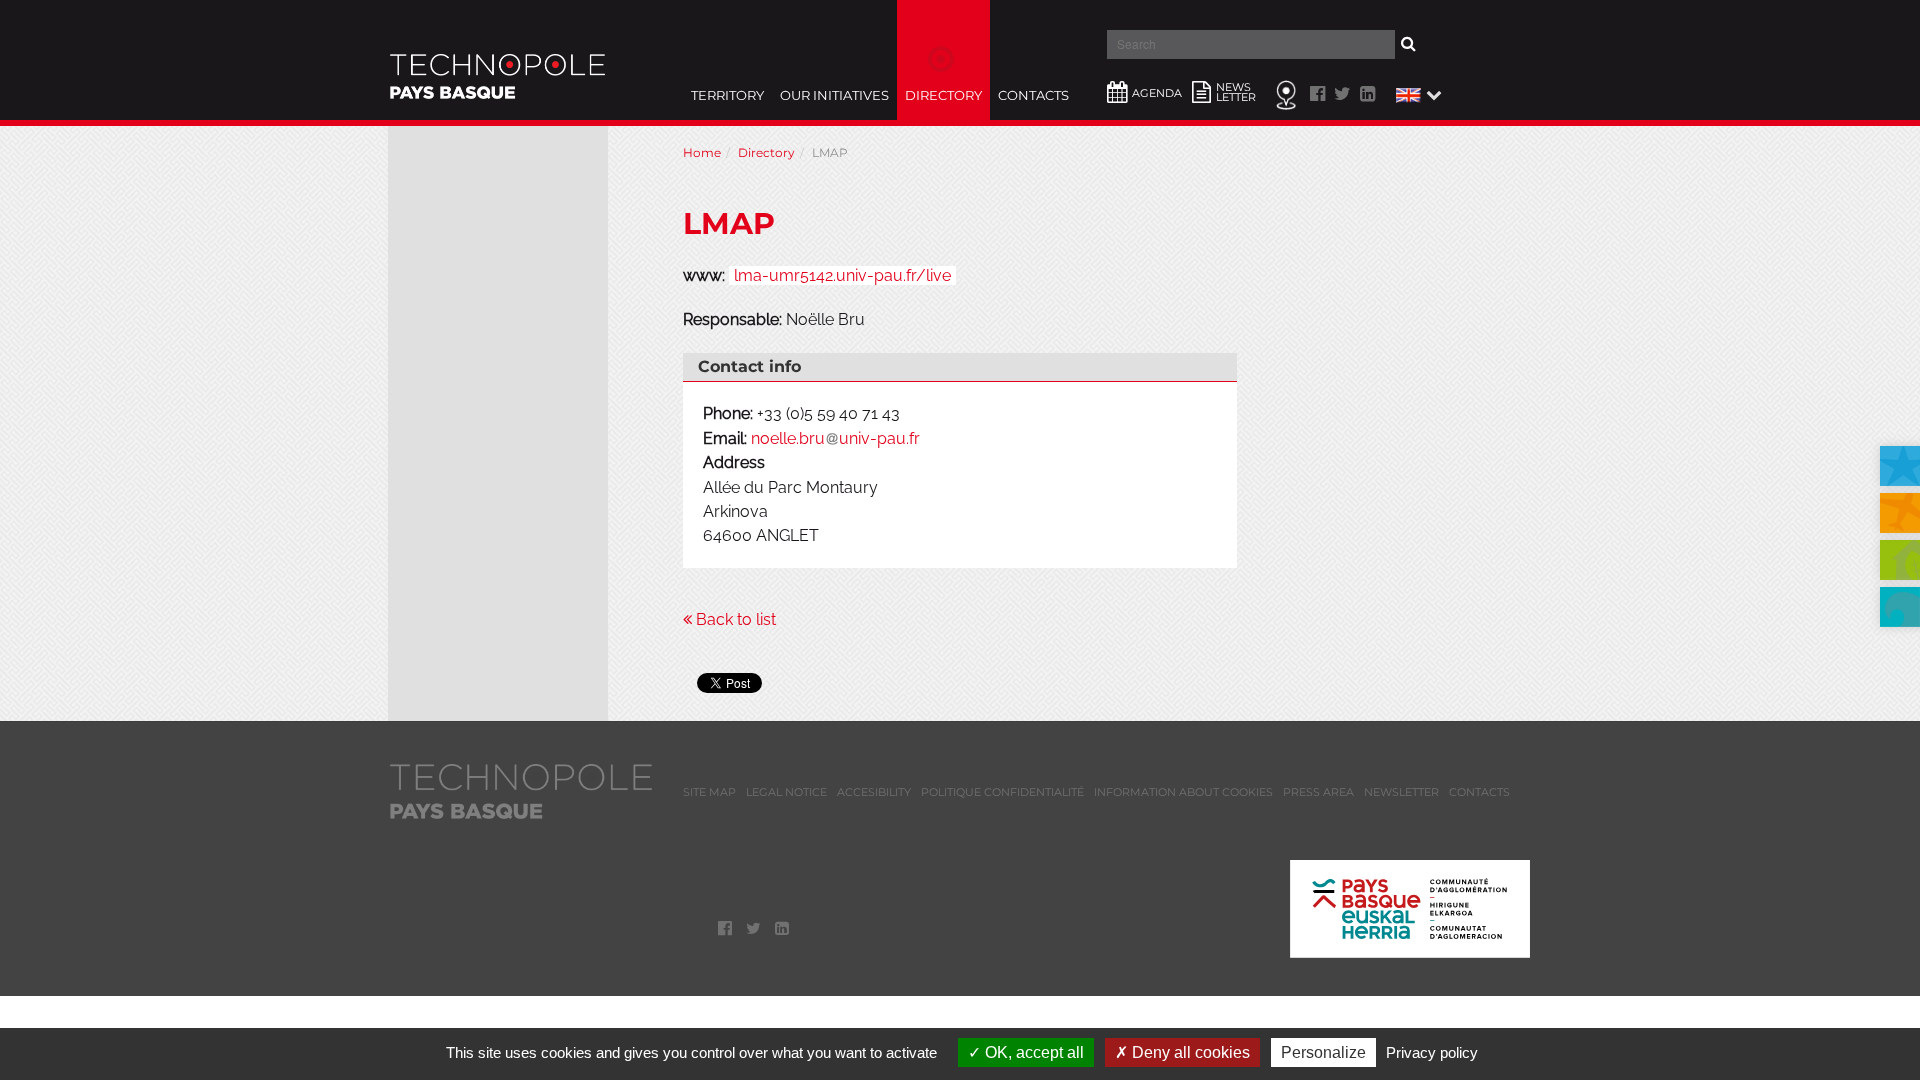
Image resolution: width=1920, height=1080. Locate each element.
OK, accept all (1032, 1052)
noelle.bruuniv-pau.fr (835, 438)
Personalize (1323, 1052)
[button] (1416, 93)
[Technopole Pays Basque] (497, 60)
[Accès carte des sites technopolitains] (1288, 93)
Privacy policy (1432, 1052)
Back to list (734, 619)
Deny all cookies (1189, 1052)
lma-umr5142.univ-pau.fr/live (842, 275)
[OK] (1431, 43)
